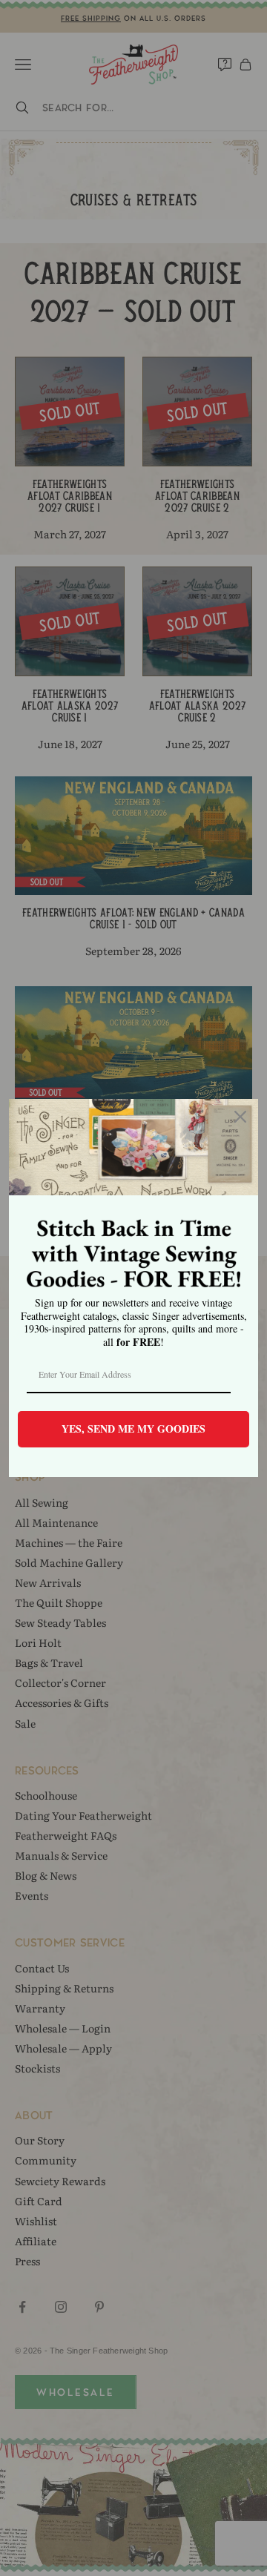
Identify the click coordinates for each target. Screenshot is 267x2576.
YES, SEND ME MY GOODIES (133, 1429)
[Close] (240, 1117)
